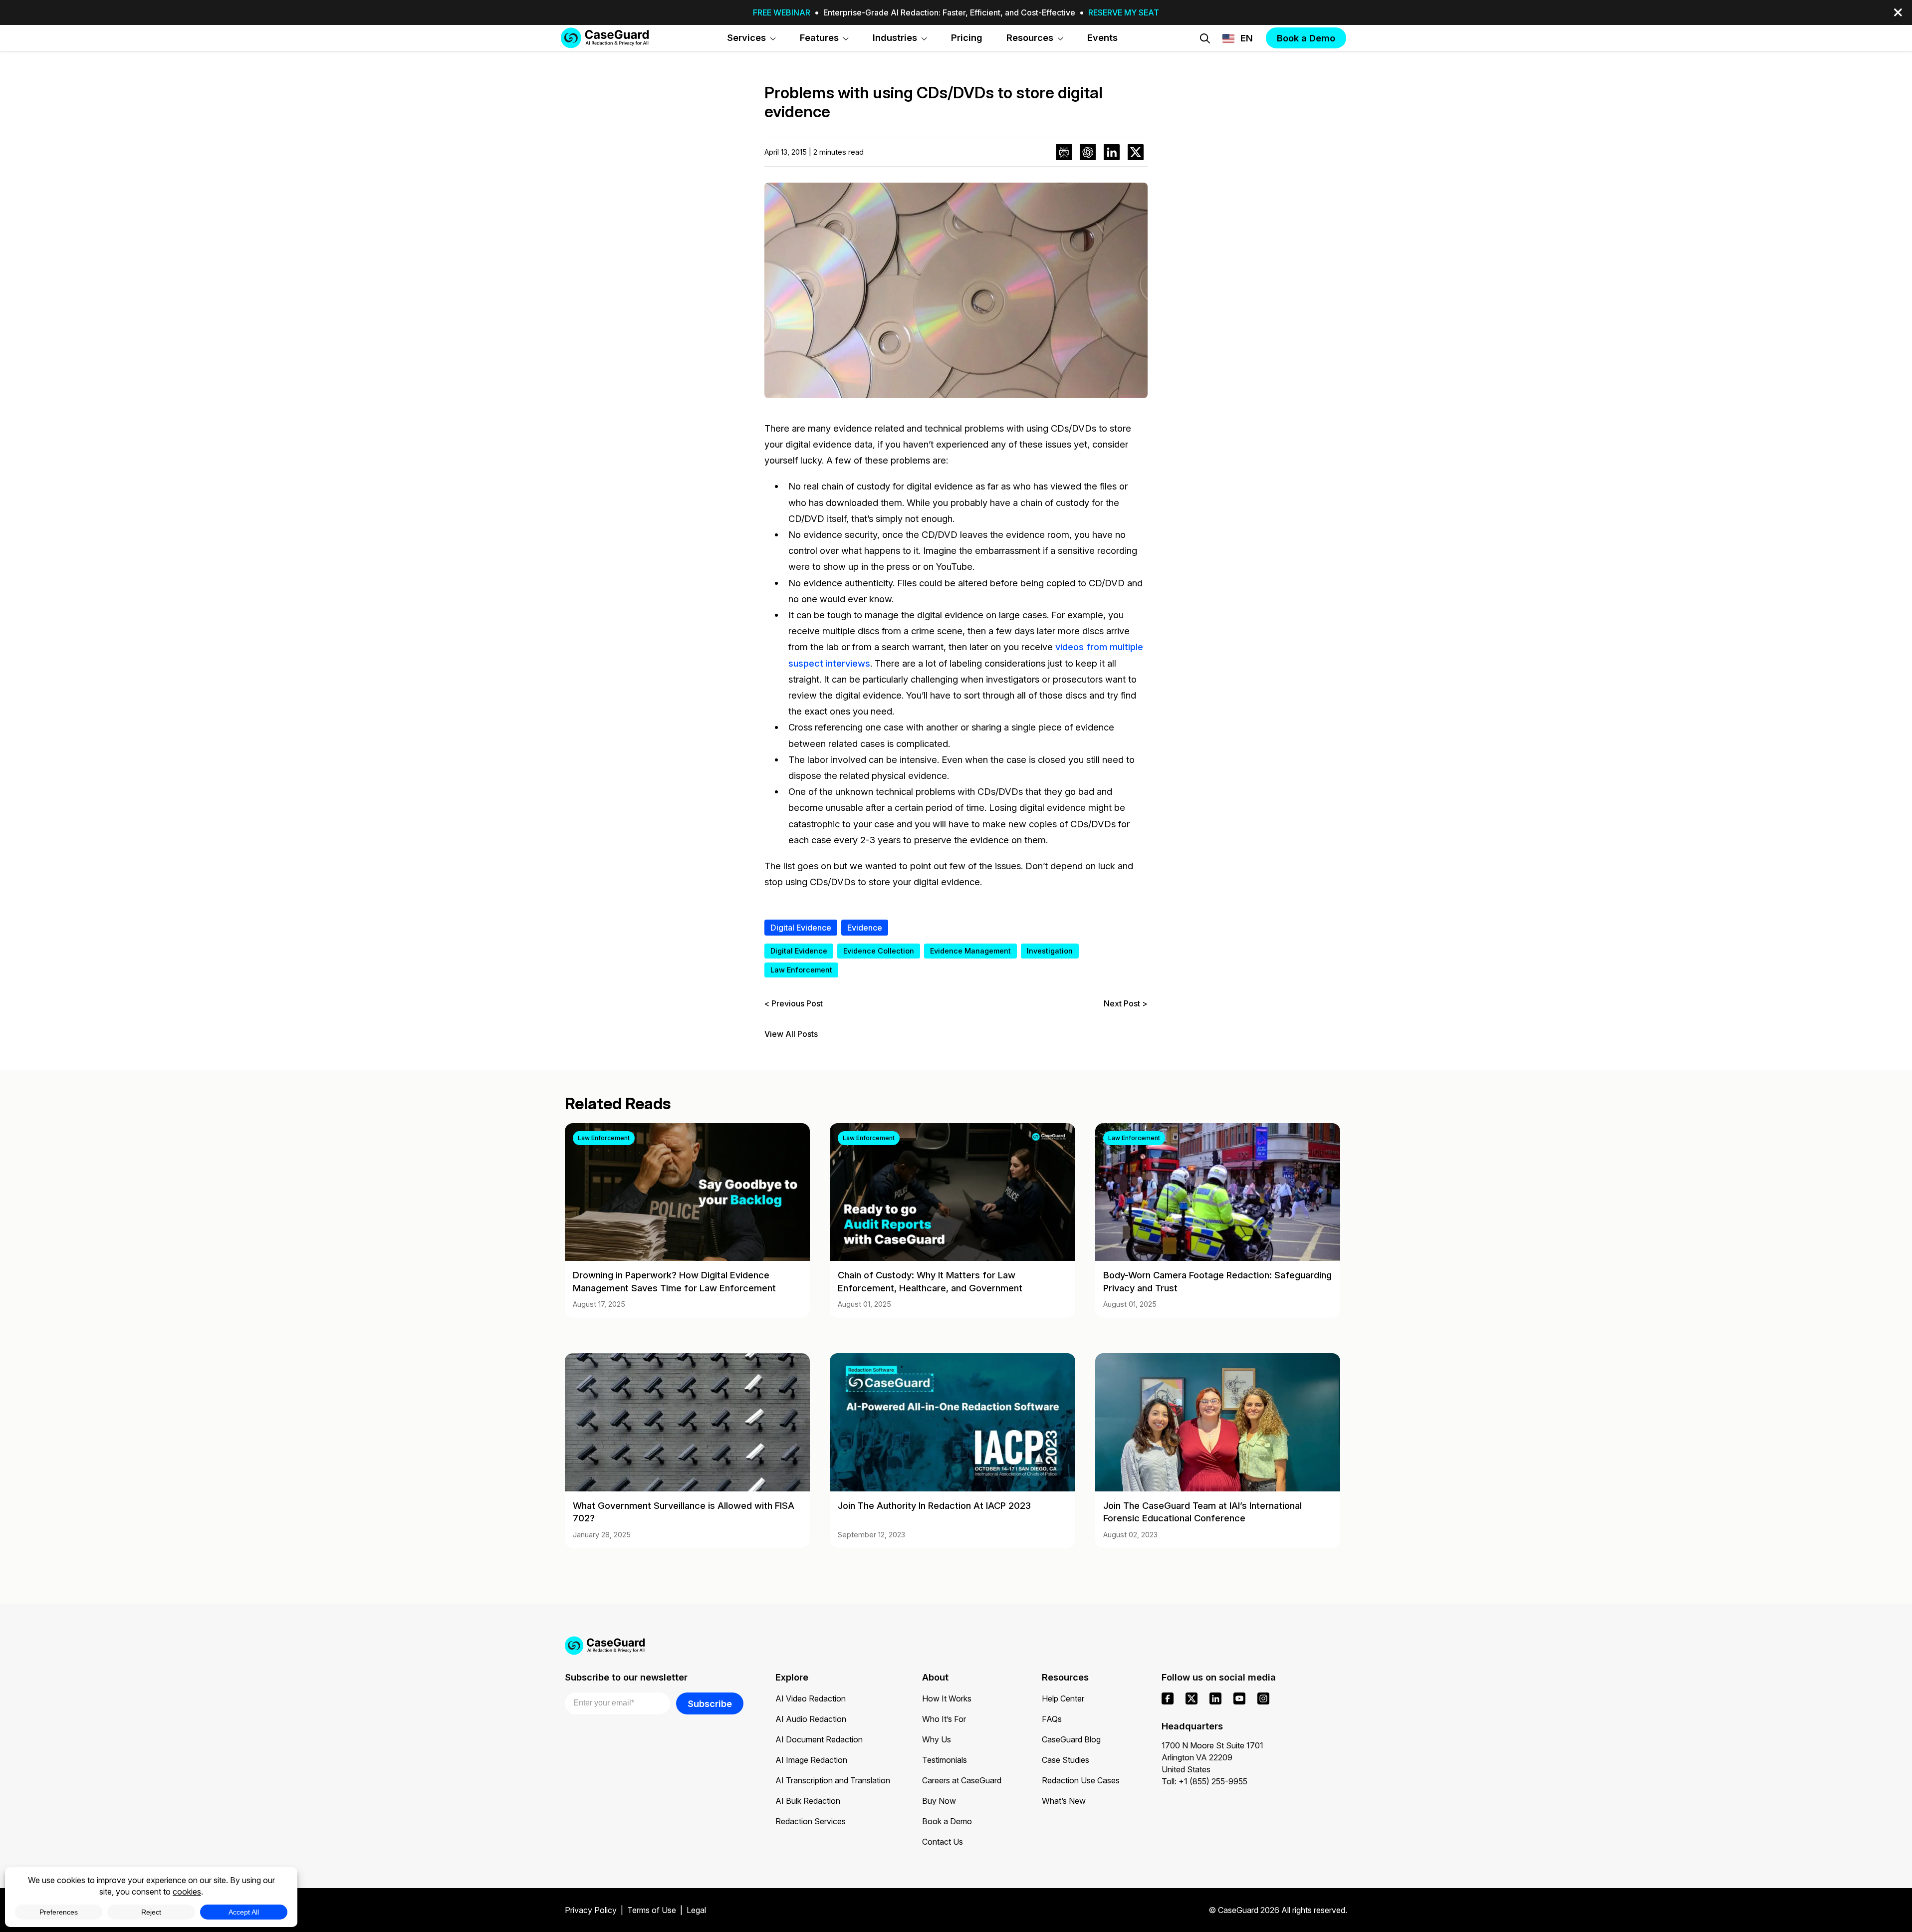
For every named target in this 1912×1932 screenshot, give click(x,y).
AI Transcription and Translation (833, 1780)
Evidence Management (970, 951)
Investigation (1050, 951)
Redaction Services (811, 1821)
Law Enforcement (801, 970)
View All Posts (791, 1034)
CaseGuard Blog (1071, 1739)
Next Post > (1126, 1003)
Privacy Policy (591, 1910)
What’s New (1064, 1801)
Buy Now (939, 1801)
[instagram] (1263, 1698)
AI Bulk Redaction (808, 1801)
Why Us (937, 1739)
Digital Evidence (801, 928)
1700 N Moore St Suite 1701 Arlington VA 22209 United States (1212, 1757)
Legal (696, 1910)
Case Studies (1066, 1760)
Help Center (1063, 1698)
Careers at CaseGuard (962, 1780)
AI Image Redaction (811, 1760)
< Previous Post (794, 1003)
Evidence (865, 928)
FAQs (1052, 1719)
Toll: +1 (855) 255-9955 (1204, 1781)
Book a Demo (947, 1821)
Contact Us (943, 1842)
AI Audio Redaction (811, 1719)
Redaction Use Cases (1081, 1780)
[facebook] (1168, 1698)
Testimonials (945, 1760)
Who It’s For (944, 1719)
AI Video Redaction (811, 1698)
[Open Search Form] (1205, 38)
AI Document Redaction (819, 1739)
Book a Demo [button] (1306, 38)
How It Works (947, 1698)
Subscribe (710, 1703)
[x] (1192, 1698)
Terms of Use (652, 1910)
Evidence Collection (879, 951)
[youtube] (1239, 1698)
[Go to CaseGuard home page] (605, 38)
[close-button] (1898, 12)
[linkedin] (1215, 1698)
